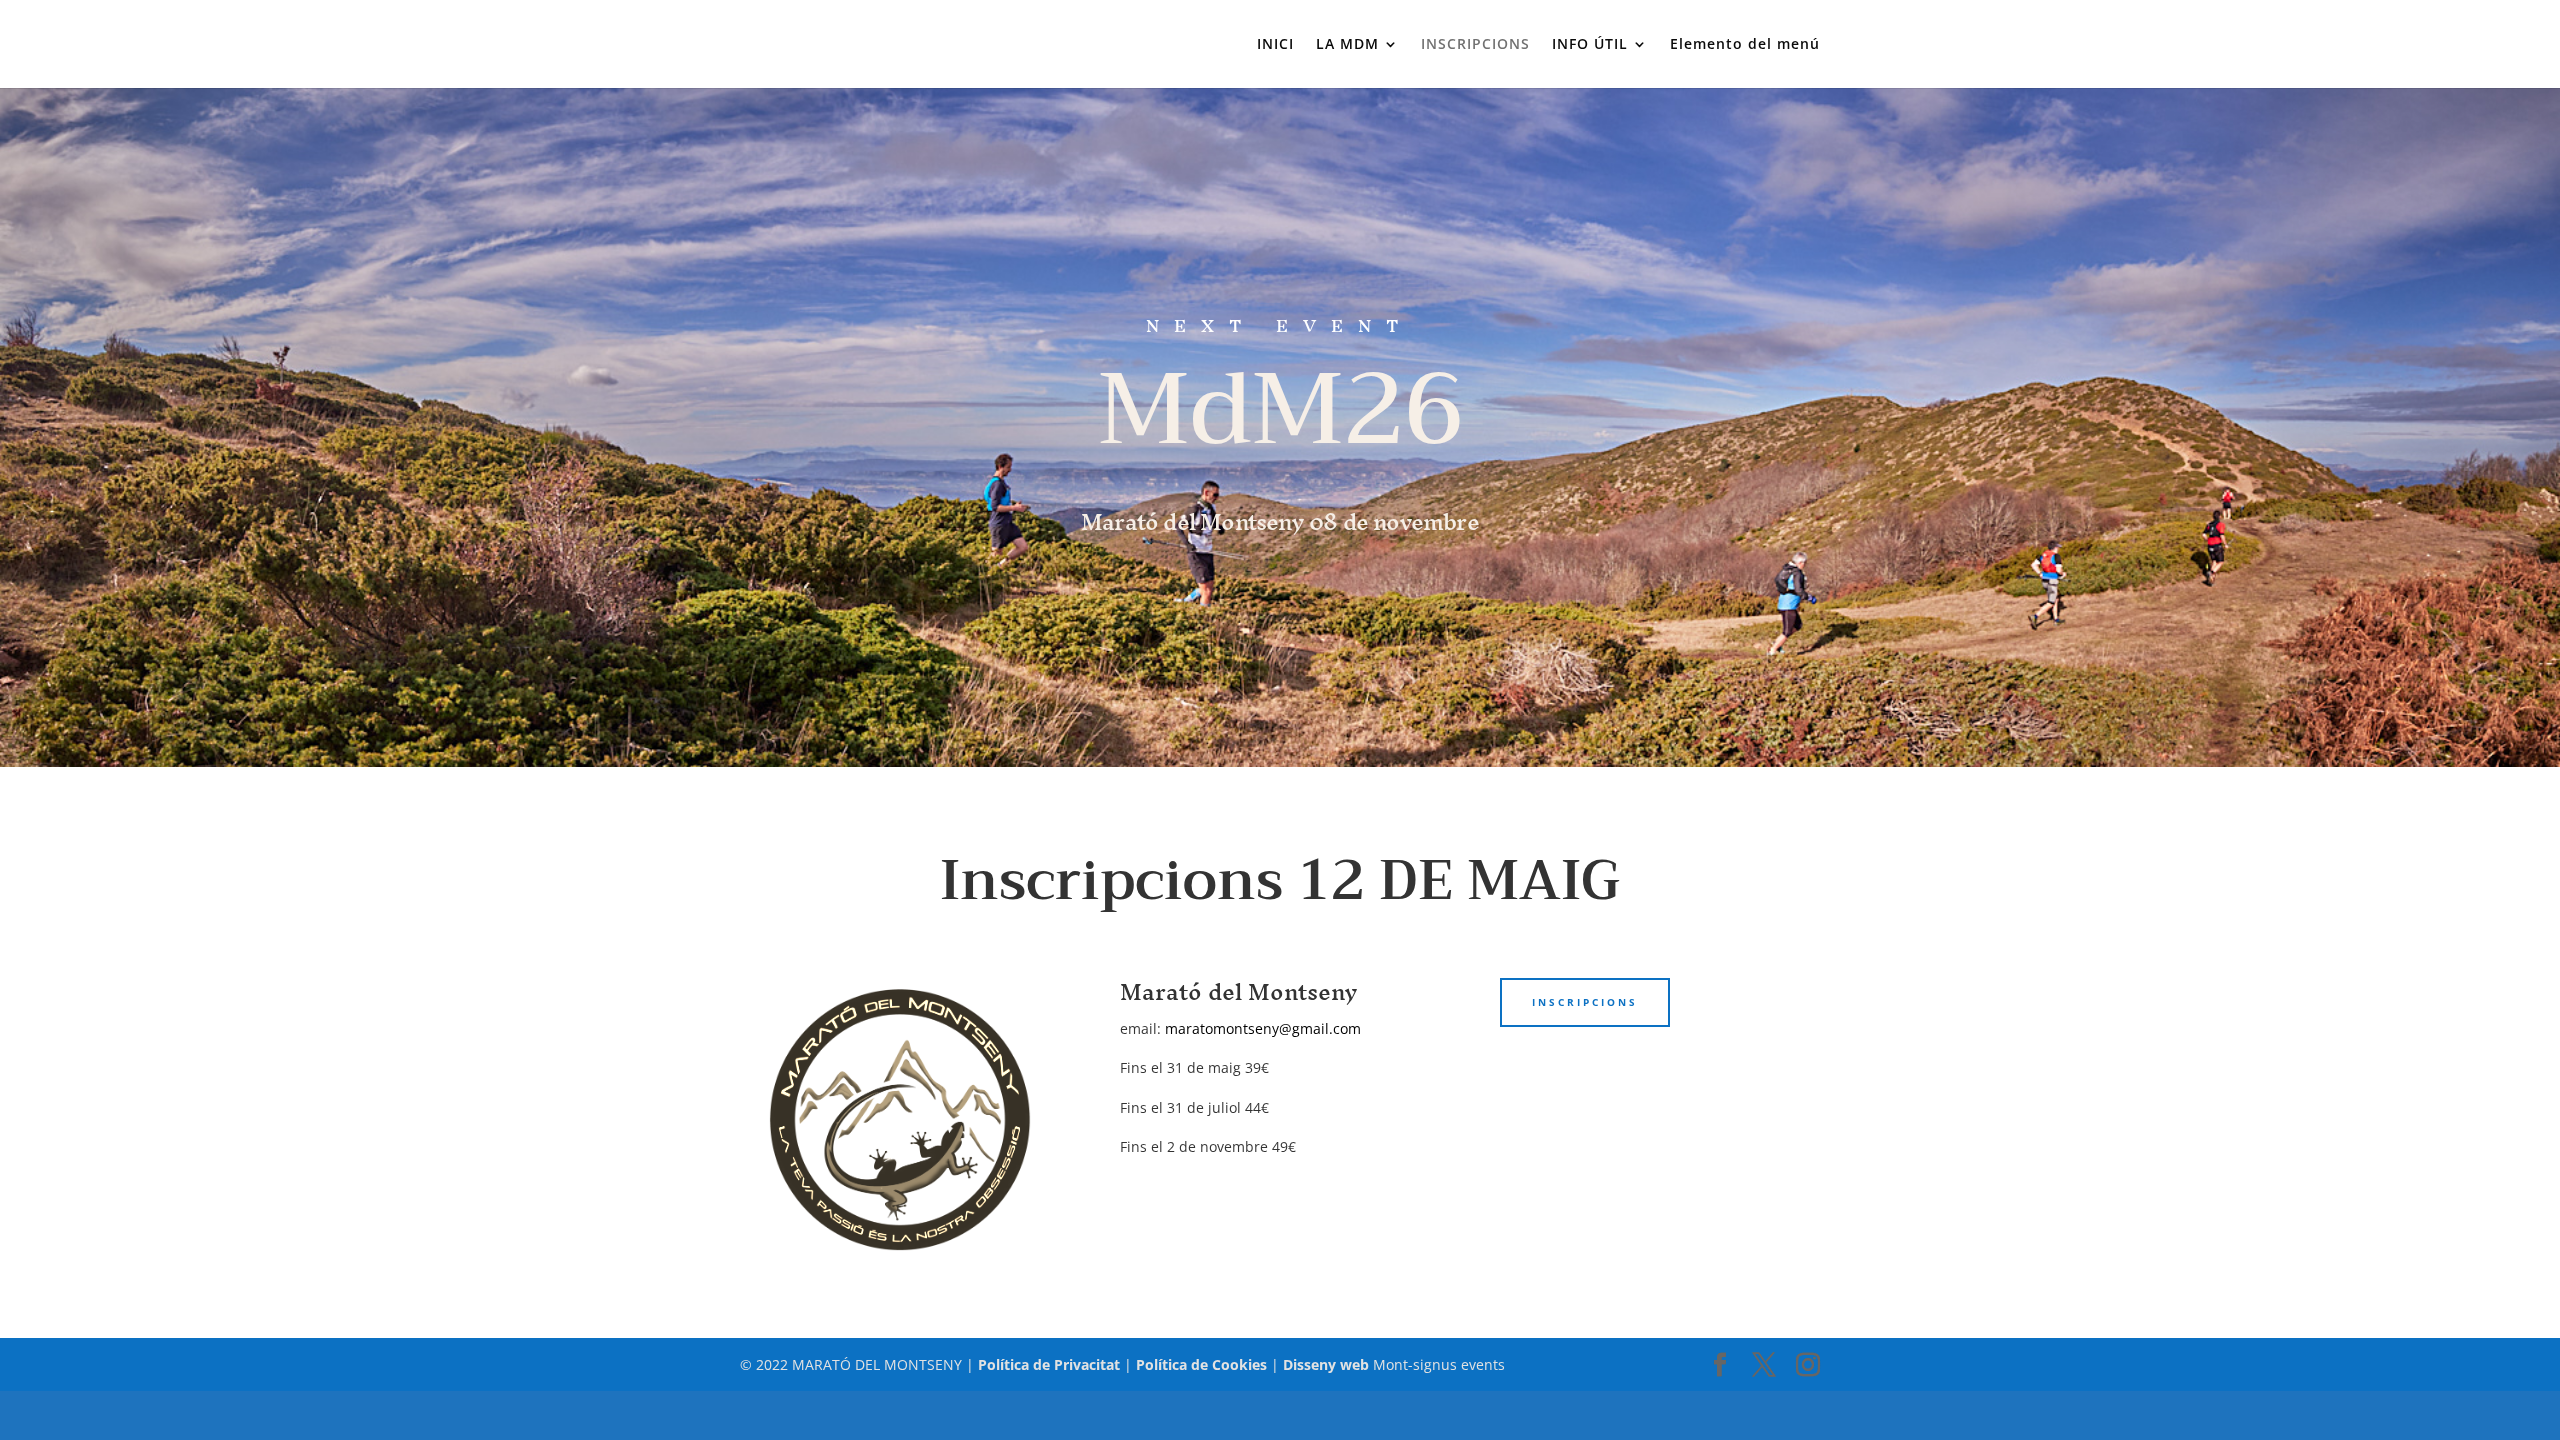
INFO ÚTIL (1590, 45)
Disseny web (1326, 1364)
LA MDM (1347, 45)
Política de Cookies (1201, 1364)
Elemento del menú (1745, 45)
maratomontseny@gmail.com (1263, 1028)
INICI (1275, 45)
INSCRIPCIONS (1475, 45)
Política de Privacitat (1049, 1364)
